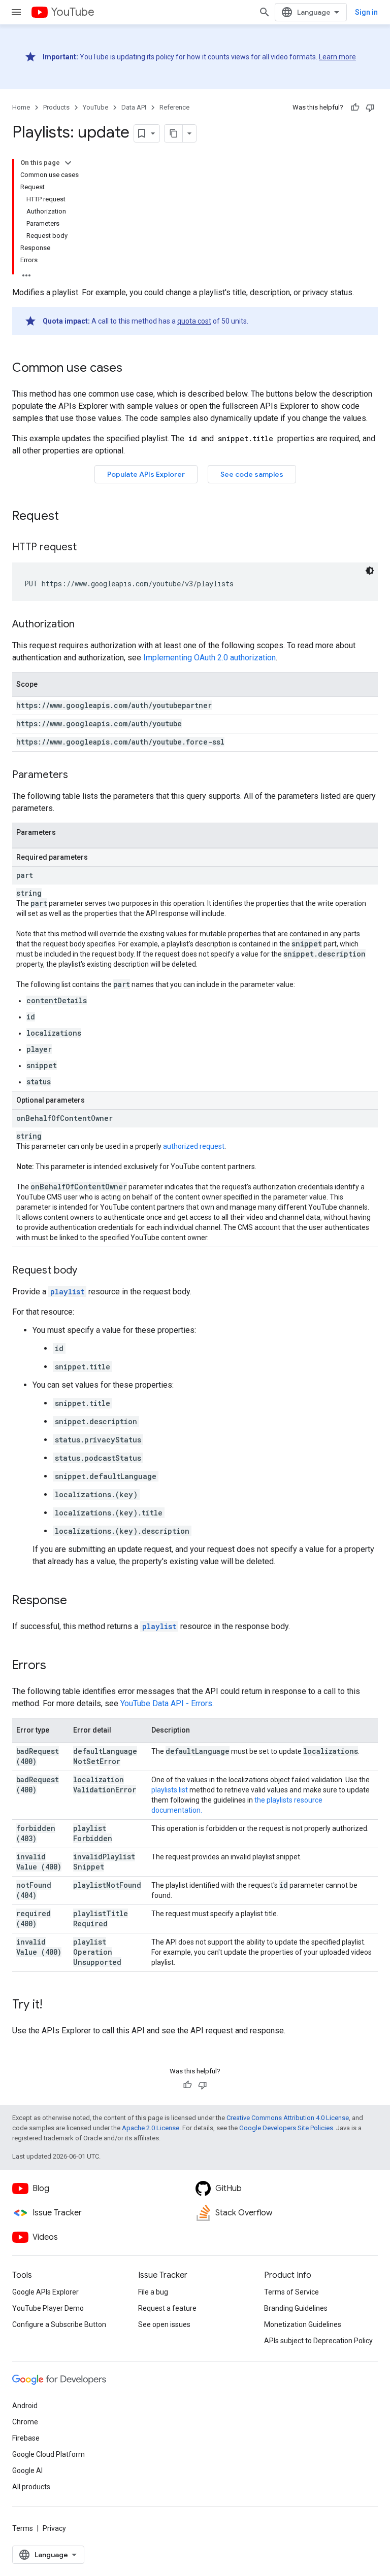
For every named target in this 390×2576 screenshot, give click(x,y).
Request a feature (167, 2308)
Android (25, 2406)
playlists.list (170, 1790)
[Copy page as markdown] (174, 133)
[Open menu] (16, 12)
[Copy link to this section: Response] (77, 1601)
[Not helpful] (370, 108)
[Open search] (265, 12)
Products (56, 107)
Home (21, 107)
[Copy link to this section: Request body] (87, 1271)
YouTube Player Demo (48, 2308)
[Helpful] (355, 108)
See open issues (164, 2324)
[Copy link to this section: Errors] (56, 1666)
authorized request (194, 1146)
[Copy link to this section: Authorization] (85, 625)
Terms (23, 2528)
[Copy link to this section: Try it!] (52, 2005)
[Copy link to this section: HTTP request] (87, 548)
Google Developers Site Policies (286, 2128)
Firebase (26, 2438)
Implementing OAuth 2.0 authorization (209, 658)
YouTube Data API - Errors (166, 1703)
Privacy (54, 2528)
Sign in (366, 12)
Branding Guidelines (296, 2308)
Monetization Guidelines (303, 2324)
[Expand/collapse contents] (68, 163)
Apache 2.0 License (151, 2128)
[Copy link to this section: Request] (69, 517)
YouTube (73, 12)
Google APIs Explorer (45, 2292)
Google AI (27, 2471)
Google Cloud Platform (48, 2454)
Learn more (337, 57)
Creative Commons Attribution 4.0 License (288, 2118)
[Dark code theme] (370, 571)
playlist (67, 1292)
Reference (174, 107)
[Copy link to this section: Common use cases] (133, 369)
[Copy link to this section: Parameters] (78, 775)
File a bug (153, 2292)
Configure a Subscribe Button (59, 2324)
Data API (134, 107)
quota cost (194, 321)
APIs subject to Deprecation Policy (318, 2341)
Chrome (25, 2422)
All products (31, 2487)
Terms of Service (291, 2292)
